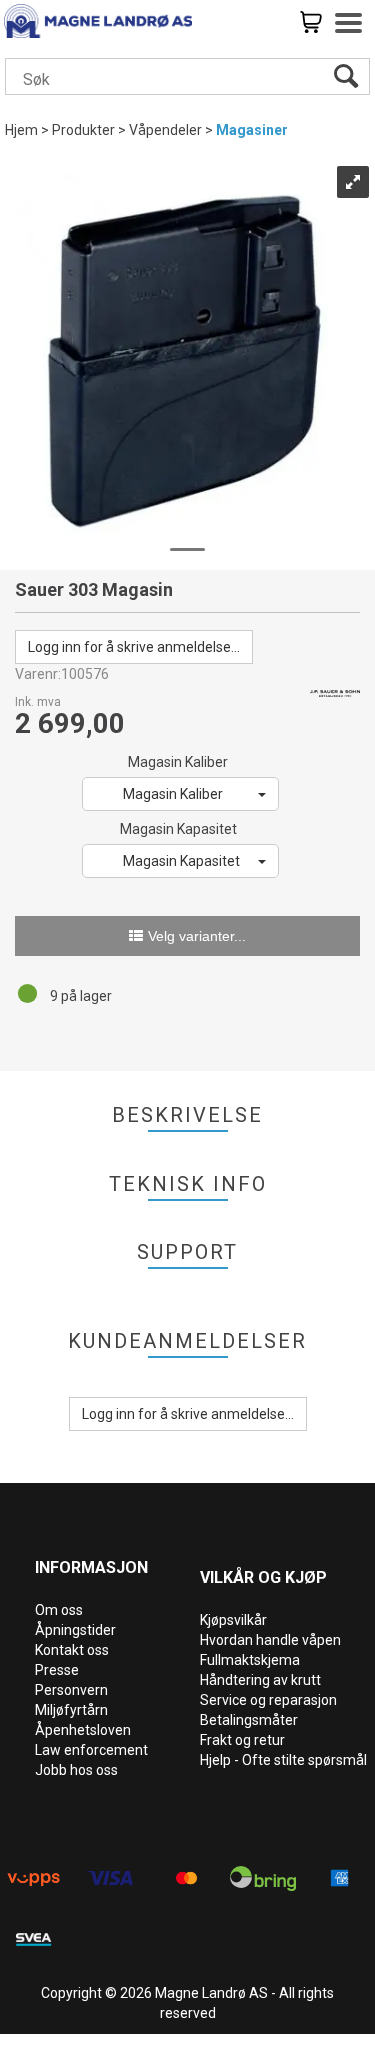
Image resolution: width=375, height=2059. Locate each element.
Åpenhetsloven (83, 1730)
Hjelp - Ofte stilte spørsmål (283, 1760)
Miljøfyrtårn (71, 1710)
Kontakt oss (72, 1650)
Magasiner (252, 130)
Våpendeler (165, 130)
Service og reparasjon (268, 1700)
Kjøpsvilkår (233, 1620)
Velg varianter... (197, 936)
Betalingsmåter (249, 1720)
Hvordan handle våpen (270, 1640)
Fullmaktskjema (250, 1660)
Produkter (83, 130)
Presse (57, 1670)
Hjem (21, 130)
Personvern (71, 1690)
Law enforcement (91, 1750)
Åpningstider (75, 1630)
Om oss (59, 1610)
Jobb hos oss (76, 1770)
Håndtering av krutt (260, 1680)
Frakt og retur (242, 1740)
